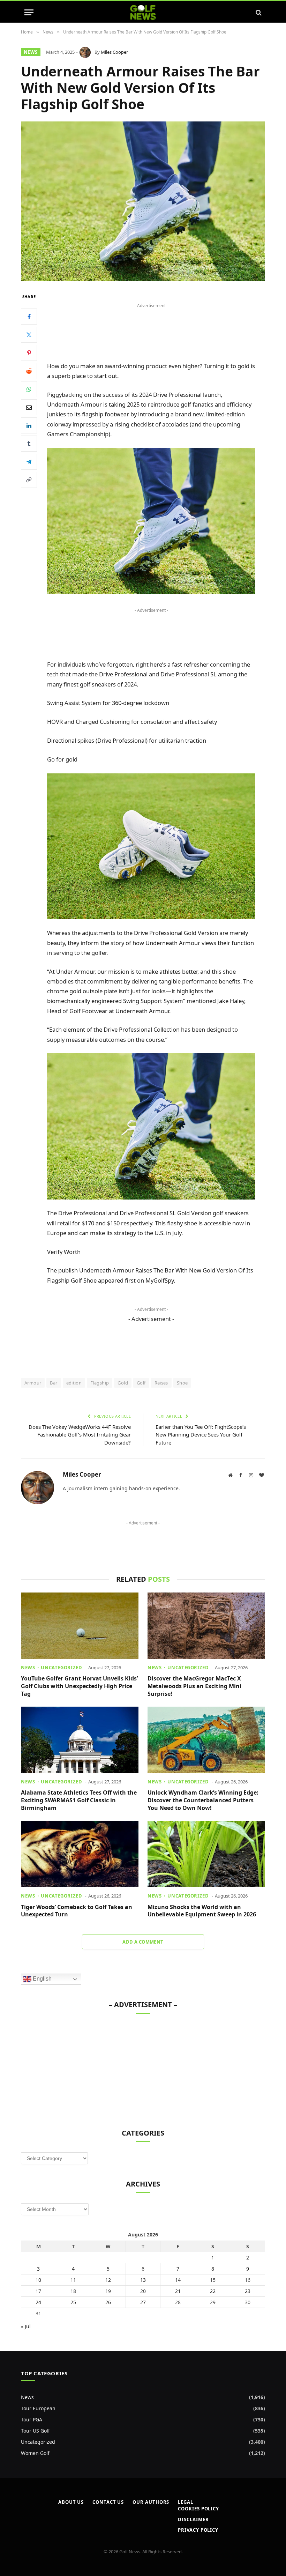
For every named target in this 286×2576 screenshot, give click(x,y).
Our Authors (151, 2502)
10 (38, 2280)
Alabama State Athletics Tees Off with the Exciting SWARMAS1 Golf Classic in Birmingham (79, 1800)
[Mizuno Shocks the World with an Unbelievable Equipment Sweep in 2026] (206, 1854)
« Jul (26, 2326)
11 (73, 2280)
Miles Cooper (114, 52)
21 (178, 2291)
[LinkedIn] (29, 425)
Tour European (38, 2408)
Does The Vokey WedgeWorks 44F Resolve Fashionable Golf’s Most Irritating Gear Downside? (80, 1435)
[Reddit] (29, 371)
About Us (71, 2502)
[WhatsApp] (29, 389)
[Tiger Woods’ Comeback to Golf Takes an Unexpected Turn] (80, 1854)
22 (213, 2291)
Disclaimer (193, 2519)
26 (108, 2302)
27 (143, 2302)
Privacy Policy (198, 2530)
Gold (123, 1383)
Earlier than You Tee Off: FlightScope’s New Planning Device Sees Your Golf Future (201, 1435)
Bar (54, 1383)
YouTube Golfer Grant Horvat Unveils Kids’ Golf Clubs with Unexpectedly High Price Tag (79, 1686)
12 (108, 2280)
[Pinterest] (29, 353)
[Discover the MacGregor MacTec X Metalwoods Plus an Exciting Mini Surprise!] (206, 1626)
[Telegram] (29, 462)
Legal (186, 2502)
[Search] (258, 12)
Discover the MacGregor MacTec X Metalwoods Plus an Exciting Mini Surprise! (194, 1686)
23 (248, 2291)
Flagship (100, 1383)
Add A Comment (143, 1942)
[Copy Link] (29, 480)
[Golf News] (143, 12)
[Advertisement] (151, 326)
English (42, 1979)
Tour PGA (32, 2419)
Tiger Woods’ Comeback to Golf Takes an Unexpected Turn (77, 1911)
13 (143, 2280)
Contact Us (108, 2502)
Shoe (182, 1383)
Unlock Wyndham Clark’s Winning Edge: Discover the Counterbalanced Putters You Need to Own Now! (203, 1800)
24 (38, 2302)
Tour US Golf (35, 2431)
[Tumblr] (29, 444)
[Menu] (29, 12)
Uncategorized (61, 1668)
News (31, 52)
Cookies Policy (198, 2509)
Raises (161, 1383)
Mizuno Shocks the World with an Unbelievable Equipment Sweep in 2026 (202, 1911)
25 (73, 2302)
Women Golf (35, 2453)
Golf (141, 1383)
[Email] (29, 407)
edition (74, 1383)
